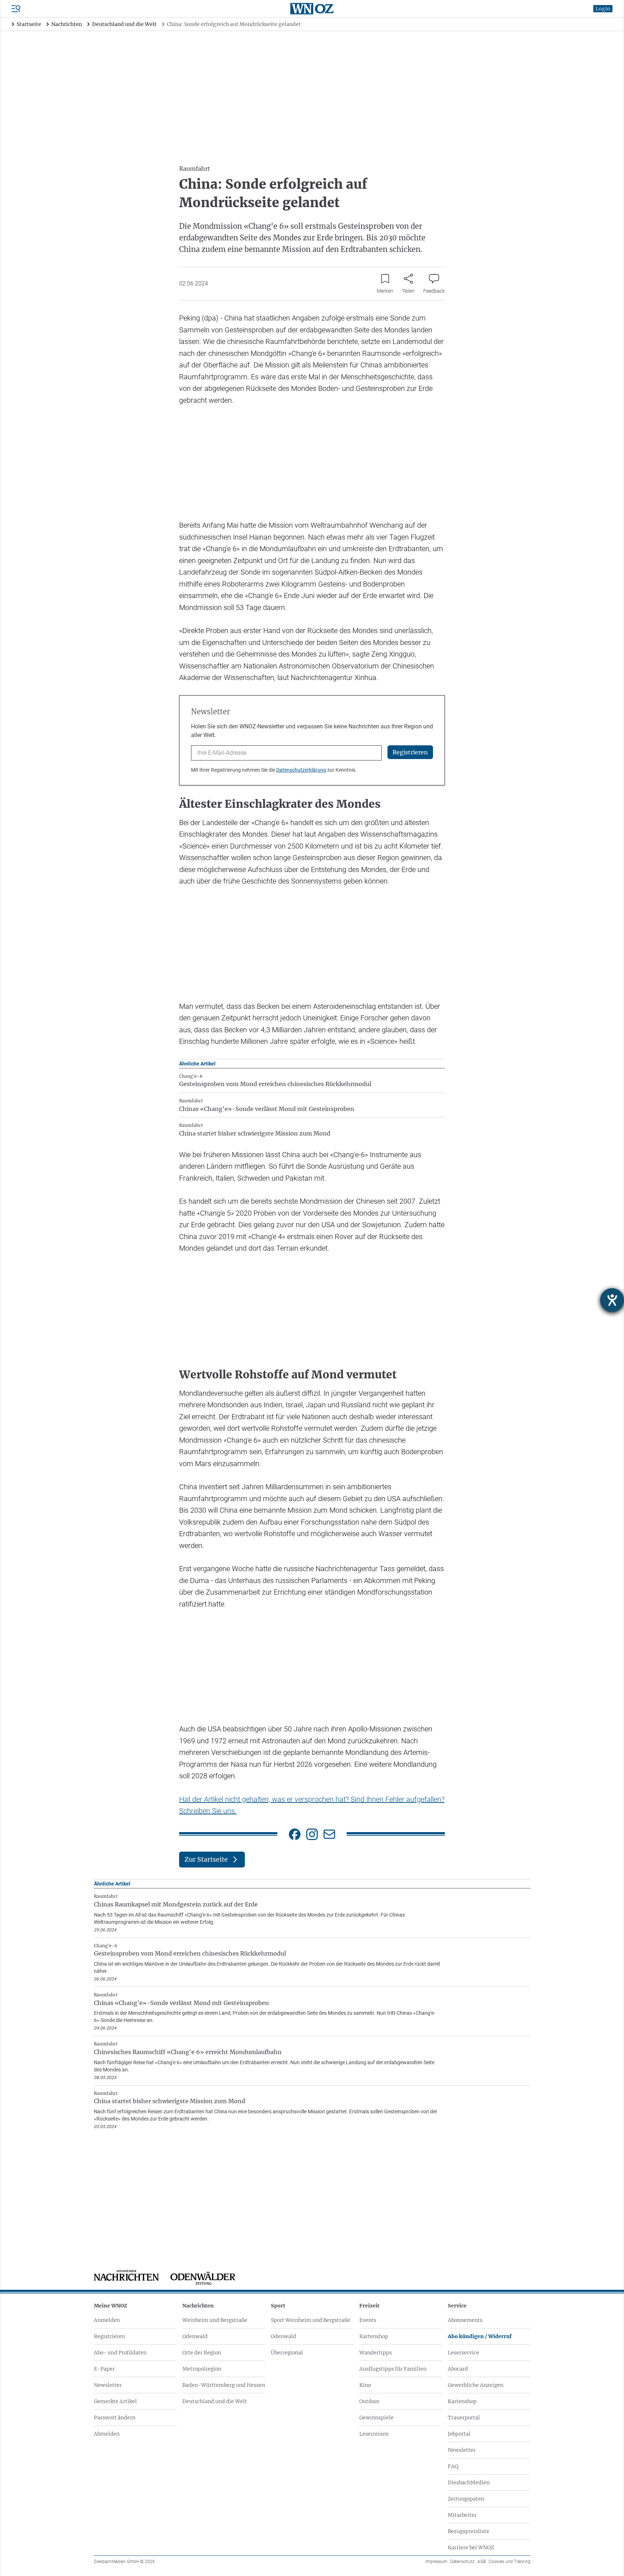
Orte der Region (202, 2353)
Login (603, 9)
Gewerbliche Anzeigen (476, 2385)
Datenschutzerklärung (301, 770)
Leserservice (463, 2353)
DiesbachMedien (469, 2483)
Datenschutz (462, 2562)
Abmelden (107, 2434)
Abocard (458, 2369)
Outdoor (369, 2401)
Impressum (436, 2562)
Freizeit (369, 2306)
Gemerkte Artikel (115, 2401)
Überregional (287, 2353)
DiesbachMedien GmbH (124, 2562)
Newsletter (108, 2385)
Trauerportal (464, 2418)
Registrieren (109, 2336)
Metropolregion (202, 2369)
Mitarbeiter (462, 2515)
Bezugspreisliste (469, 2531)
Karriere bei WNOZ (471, 2547)
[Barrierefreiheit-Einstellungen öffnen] (612, 1300)
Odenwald (195, 2336)
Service (457, 2306)
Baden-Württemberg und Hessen (224, 2385)
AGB (482, 2562)
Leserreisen (374, 2434)
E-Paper (104, 2369)
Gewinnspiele (376, 2418)
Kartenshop (374, 2336)
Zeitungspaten (466, 2499)
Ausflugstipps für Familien (393, 2369)
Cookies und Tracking (510, 2562)
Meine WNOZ (110, 2306)
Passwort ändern (115, 2418)
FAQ (453, 2466)
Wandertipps (376, 2353)
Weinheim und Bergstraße (215, 2320)
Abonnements (465, 2320)
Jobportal (459, 2434)
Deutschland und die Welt (215, 2401)
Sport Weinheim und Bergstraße (311, 2320)
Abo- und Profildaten (120, 2353)
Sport (278, 2306)
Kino (365, 2385)
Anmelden (107, 2320)
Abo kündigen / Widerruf (480, 2336)
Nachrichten (198, 2306)
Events (368, 2320)
